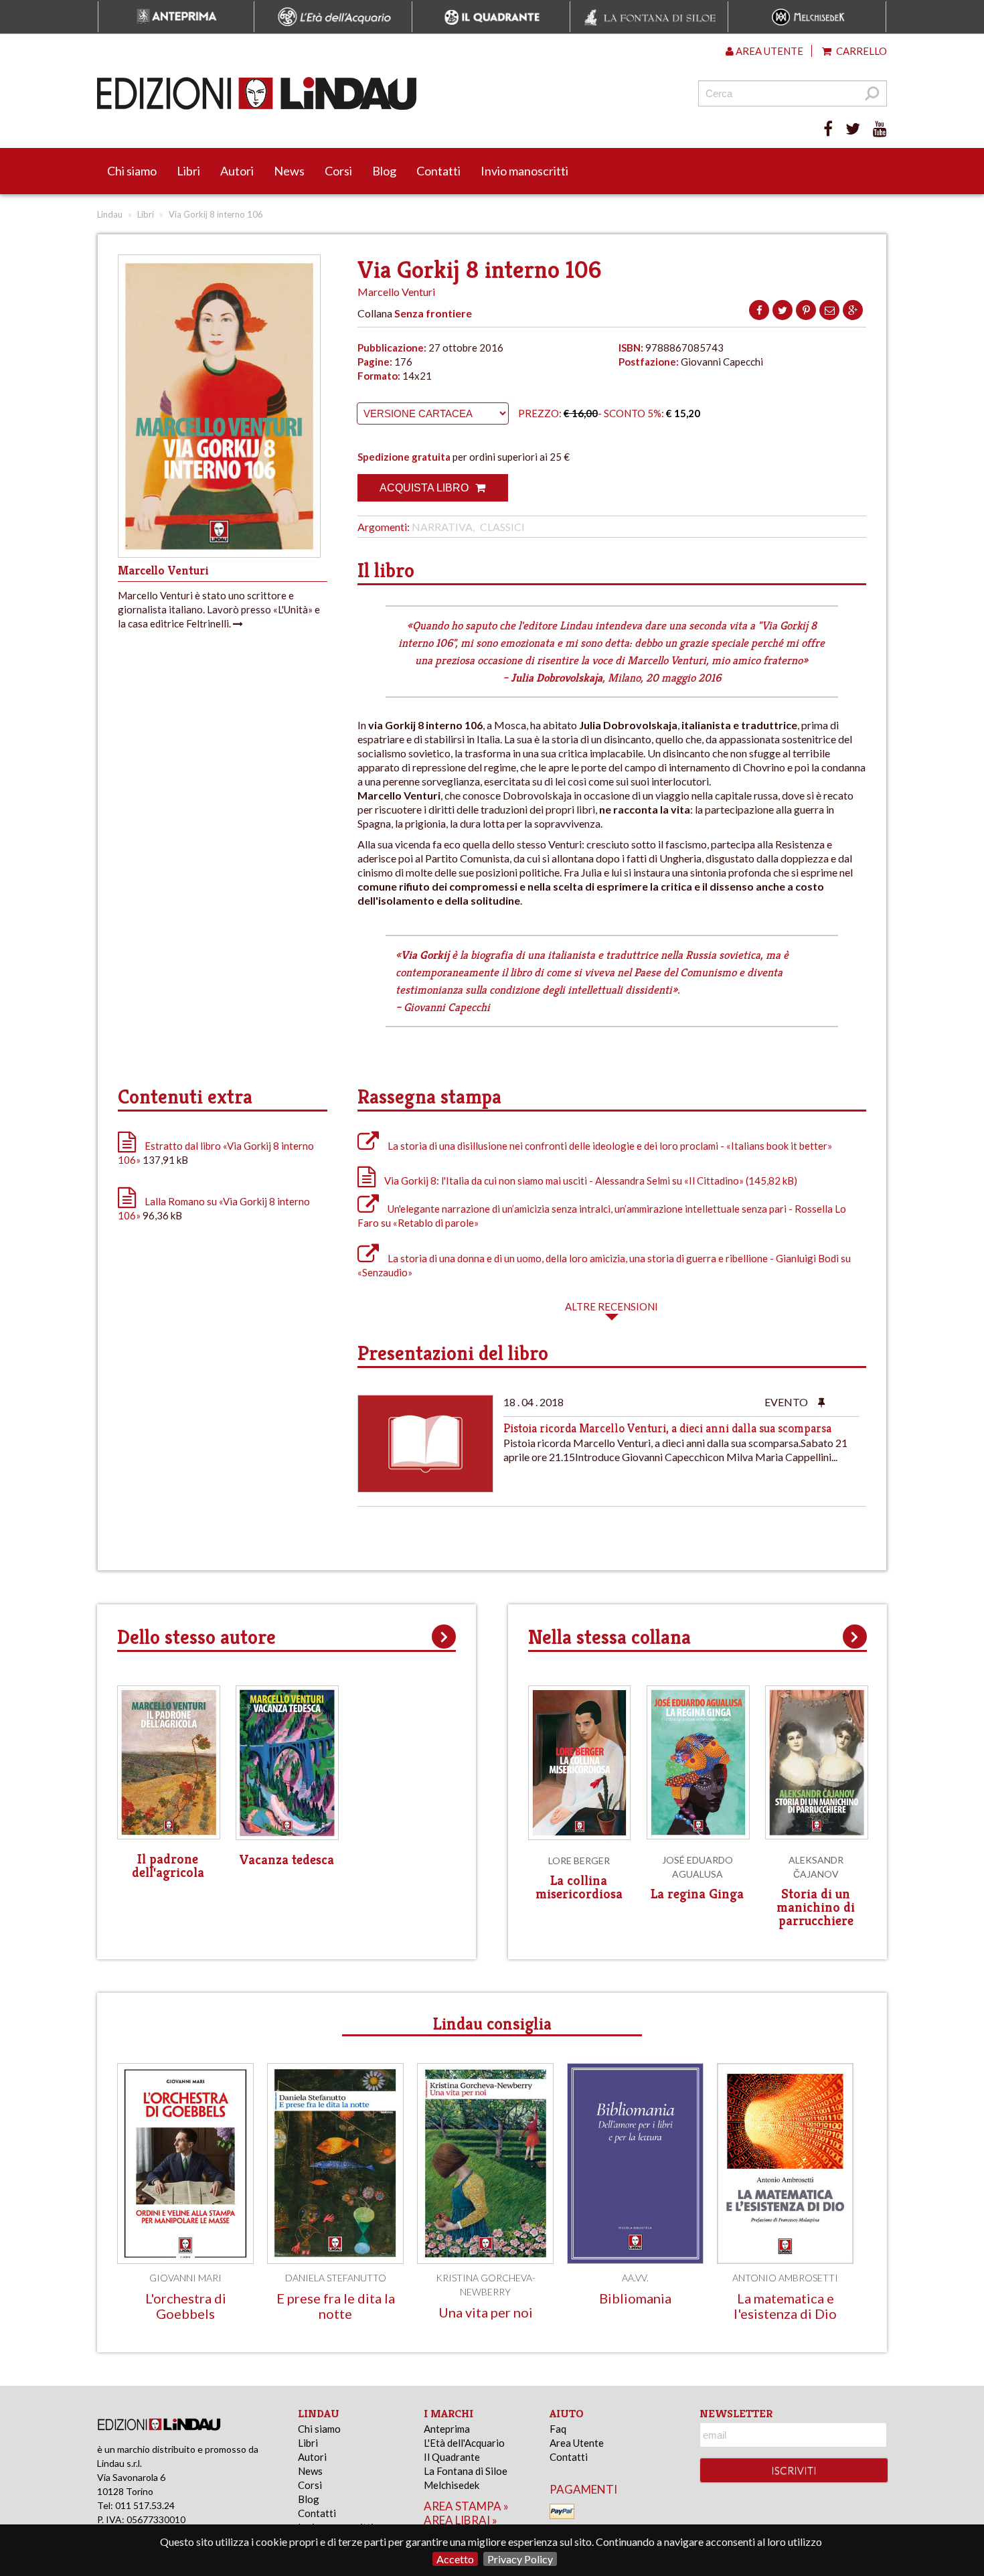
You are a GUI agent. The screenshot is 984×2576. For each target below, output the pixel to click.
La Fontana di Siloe (466, 2471)
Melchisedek (452, 2485)
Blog (384, 171)
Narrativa (442, 527)
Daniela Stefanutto (336, 2278)
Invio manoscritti (524, 171)
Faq (558, 2429)
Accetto (455, 2559)
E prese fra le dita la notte (336, 2306)
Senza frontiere (433, 313)
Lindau (110, 214)
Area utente (768, 51)
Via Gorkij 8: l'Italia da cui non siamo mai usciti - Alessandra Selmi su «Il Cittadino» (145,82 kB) (590, 1181)
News (289, 171)
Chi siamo (132, 171)
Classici (502, 527)
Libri (188, 171)
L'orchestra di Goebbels (186, 2306)
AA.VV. (635, 2278)
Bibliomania (635, 2298)
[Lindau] (355, 93)
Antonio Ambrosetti (785, 2278)
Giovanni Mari (185, 2278)
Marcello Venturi (396, 292)
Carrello (860, 51)
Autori (237, 171)
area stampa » (466, 2506)
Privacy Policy (520, 2559)
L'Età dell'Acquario (464, 2443)
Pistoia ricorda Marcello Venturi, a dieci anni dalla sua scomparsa (667, 1428)
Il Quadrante (452, 2457)
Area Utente (577, 2443)
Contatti (438, 171)
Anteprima (447, 2429)
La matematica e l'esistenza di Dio (785, 2306)
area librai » (461, 2520)
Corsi (338, 171)
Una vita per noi (486, 2312)
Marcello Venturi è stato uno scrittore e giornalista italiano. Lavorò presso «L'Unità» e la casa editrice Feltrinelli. (219, 609)
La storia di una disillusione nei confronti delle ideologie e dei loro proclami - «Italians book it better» (609, 1146)
